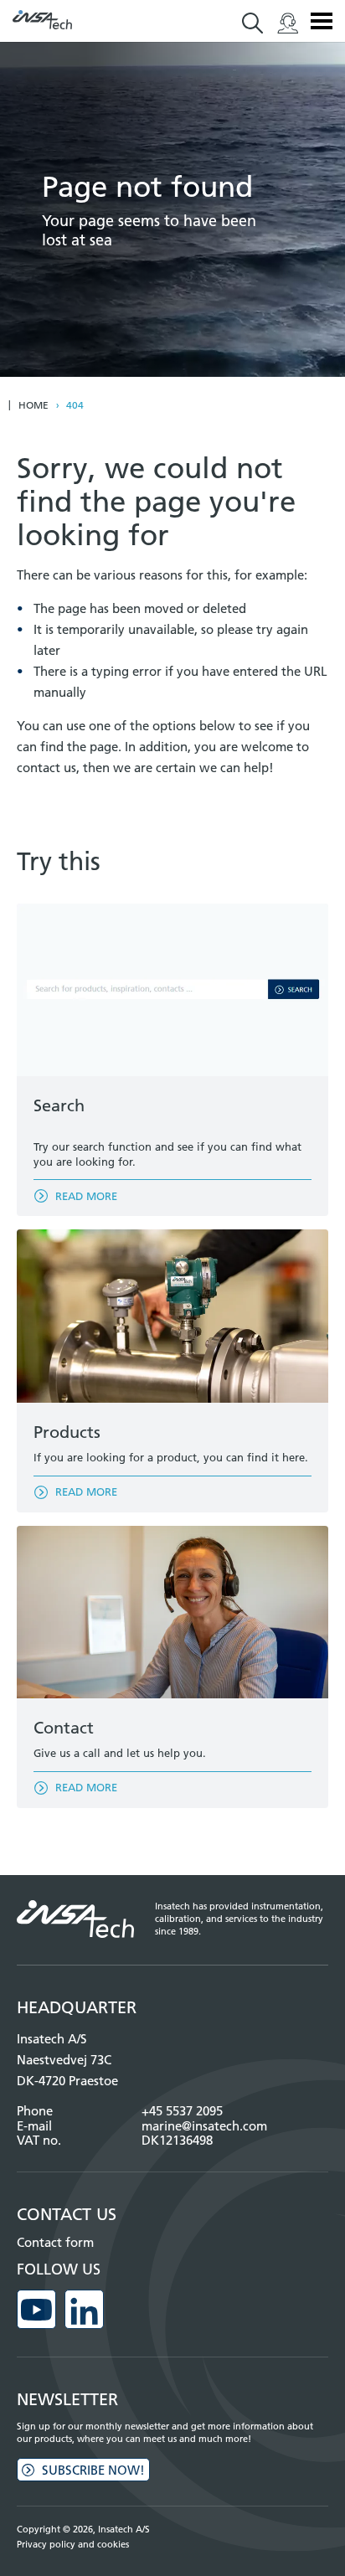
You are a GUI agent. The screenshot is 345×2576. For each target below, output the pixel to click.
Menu (322, 21)
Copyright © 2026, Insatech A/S (83, 2529)
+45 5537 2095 (182, 2111)
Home (33, 405)
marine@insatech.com (204, 2126)
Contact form (55, 2242)
